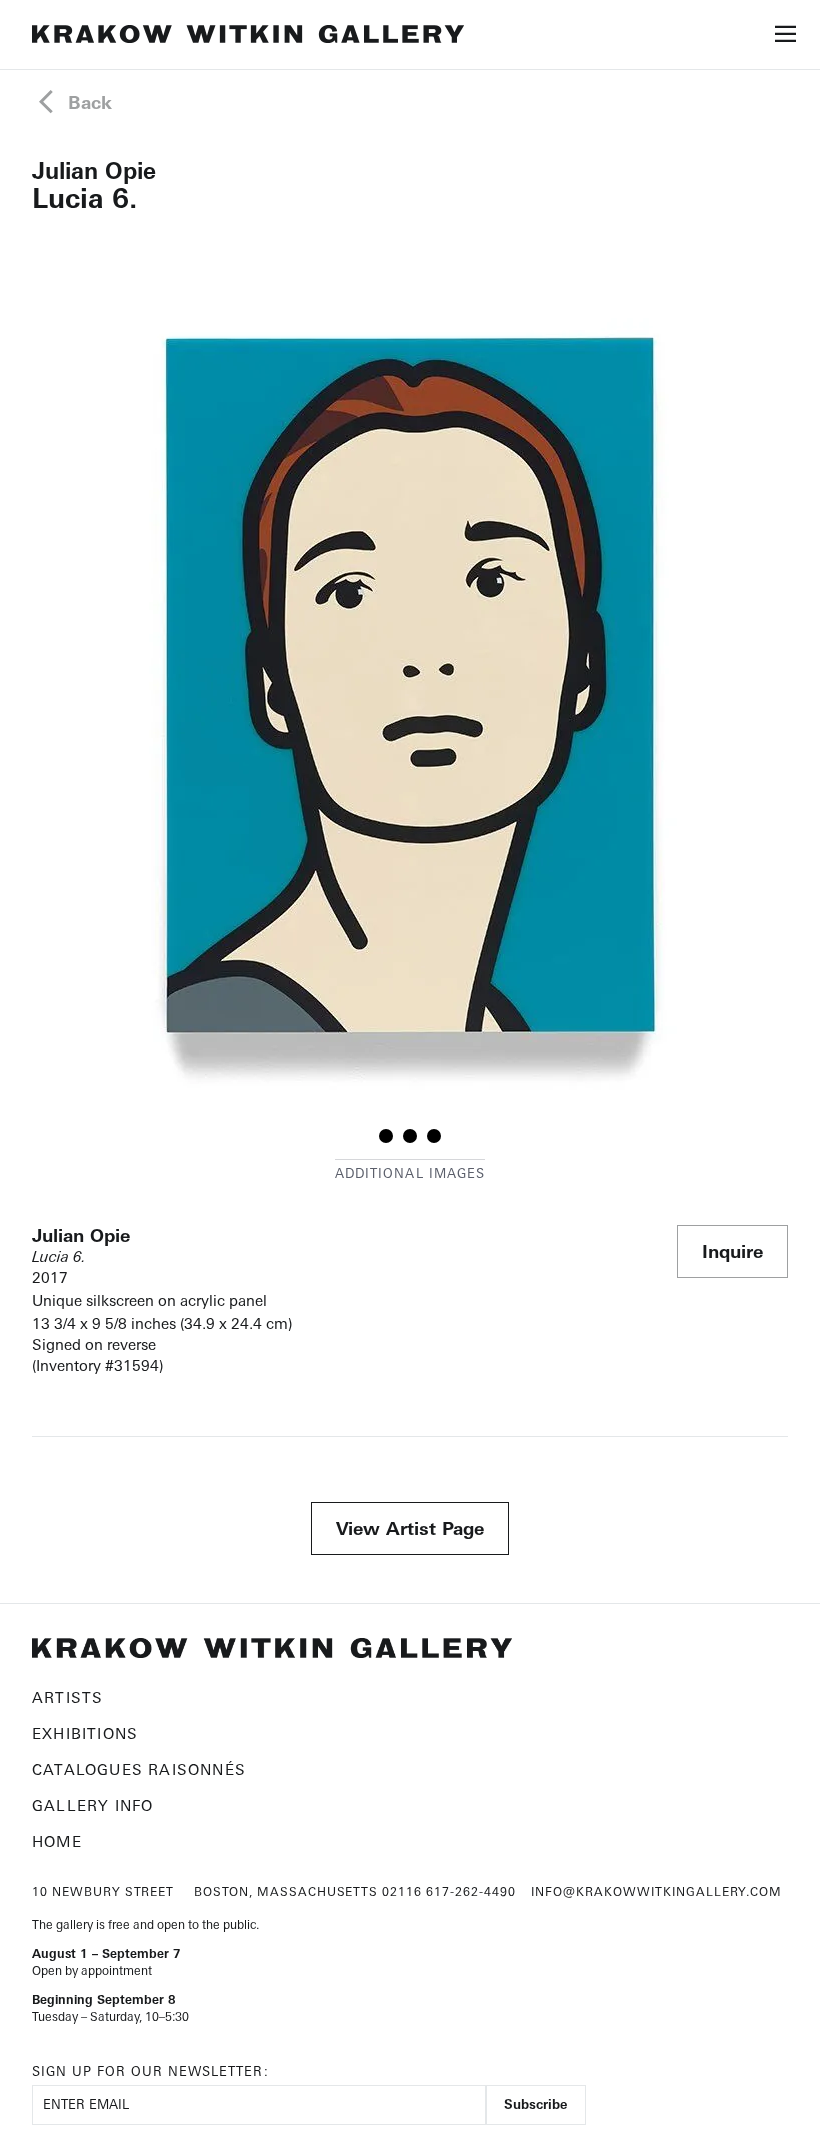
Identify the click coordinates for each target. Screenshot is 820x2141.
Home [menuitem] (57, 1841)
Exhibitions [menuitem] (85, 1733)
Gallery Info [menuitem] (92, 1805)
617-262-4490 (471, 1891)
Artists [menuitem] (67, 1697)
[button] (786, 39)
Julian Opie (94, 170)
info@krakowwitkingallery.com (656, 1891)
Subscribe (535, 2104)
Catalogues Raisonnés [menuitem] (139, 1769)
